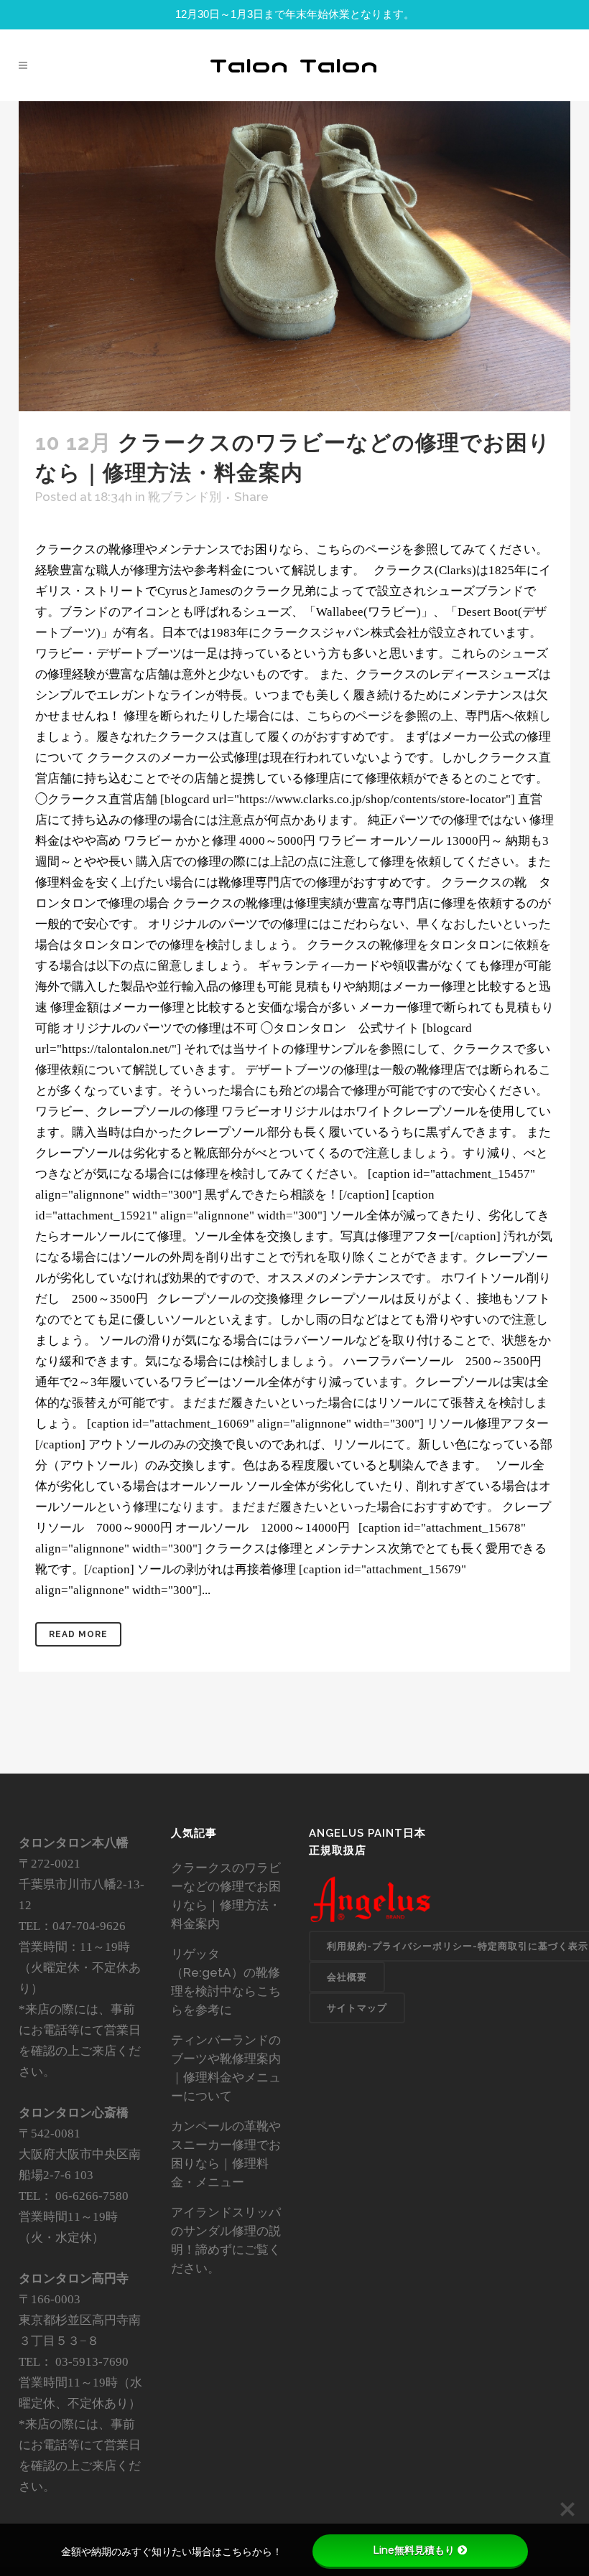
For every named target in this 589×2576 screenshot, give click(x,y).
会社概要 (347, 1977)
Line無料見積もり (414, 2550)
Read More (78, 1634)
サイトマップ (357, 2008)
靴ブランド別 (185, 497)
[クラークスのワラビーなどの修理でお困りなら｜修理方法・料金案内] (294, 256)
